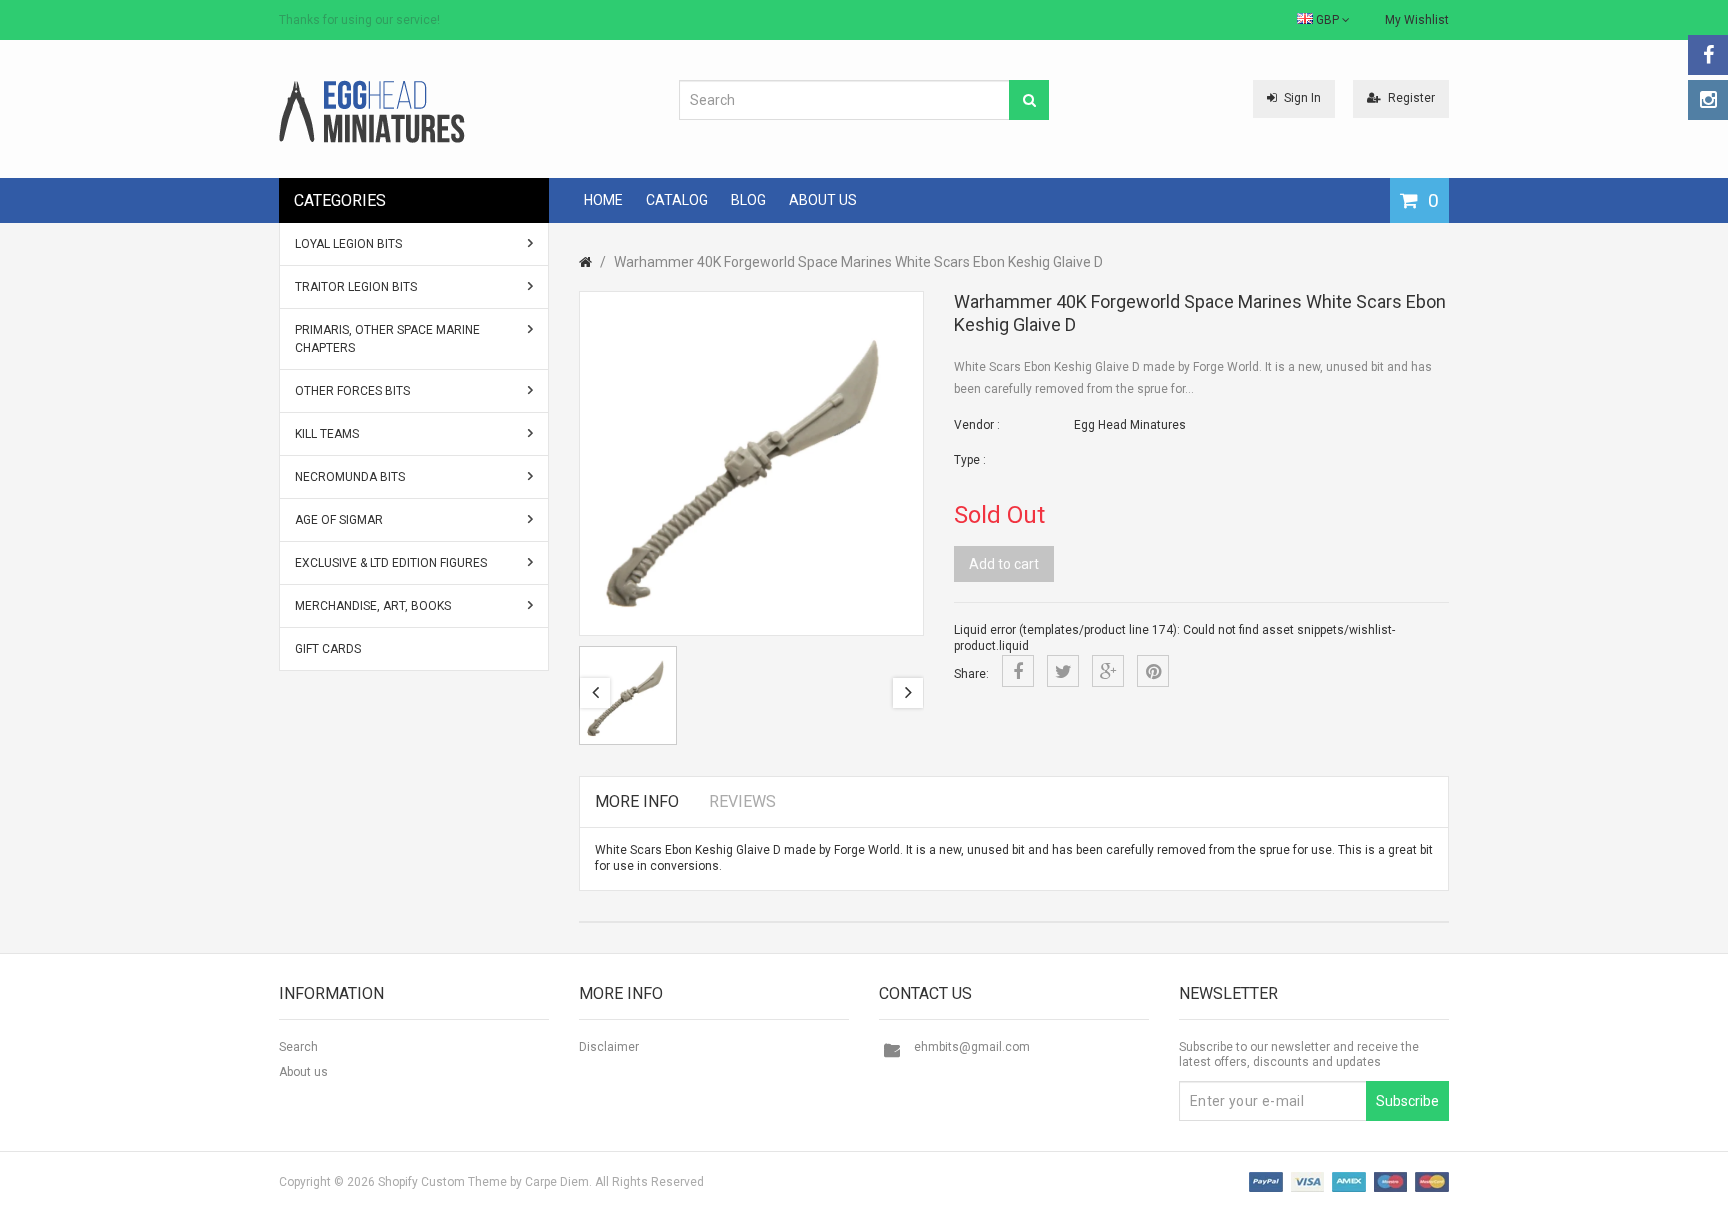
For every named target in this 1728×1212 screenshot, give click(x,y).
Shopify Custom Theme (442, 1182)
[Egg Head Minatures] (372, 111)
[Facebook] (1708, 55)
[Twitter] (1063, 671)
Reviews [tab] (742, 801)
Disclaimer (609, 1047)
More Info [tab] (637, 801)
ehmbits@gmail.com (972, 1047)
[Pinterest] (1153, 671)
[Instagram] (1708, 100)
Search (298, 1047)
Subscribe (1407, 1101)
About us (303, 1072)
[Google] (1108, 671)
